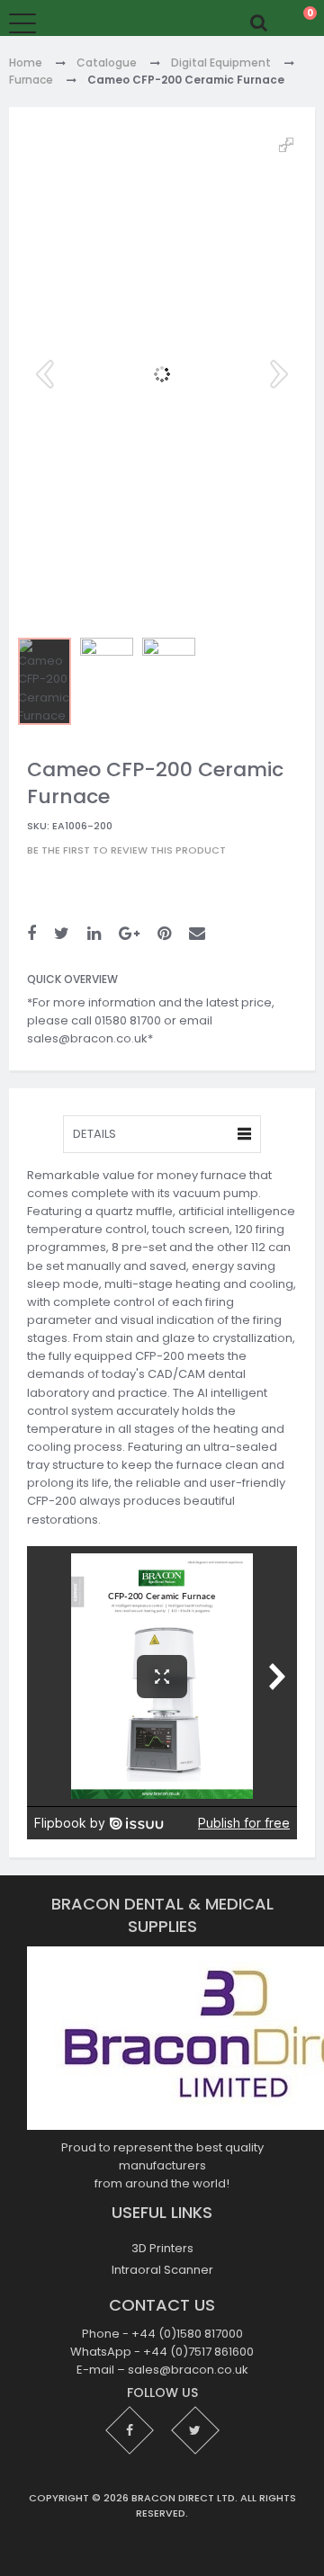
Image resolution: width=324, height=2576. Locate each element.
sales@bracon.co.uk (188, 2370)
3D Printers (162, 2248)
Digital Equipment (221, 63)
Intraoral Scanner (162, 2270)
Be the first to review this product (126, 851)
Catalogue (107, 63)
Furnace (31, 80)
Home (26, 63)
